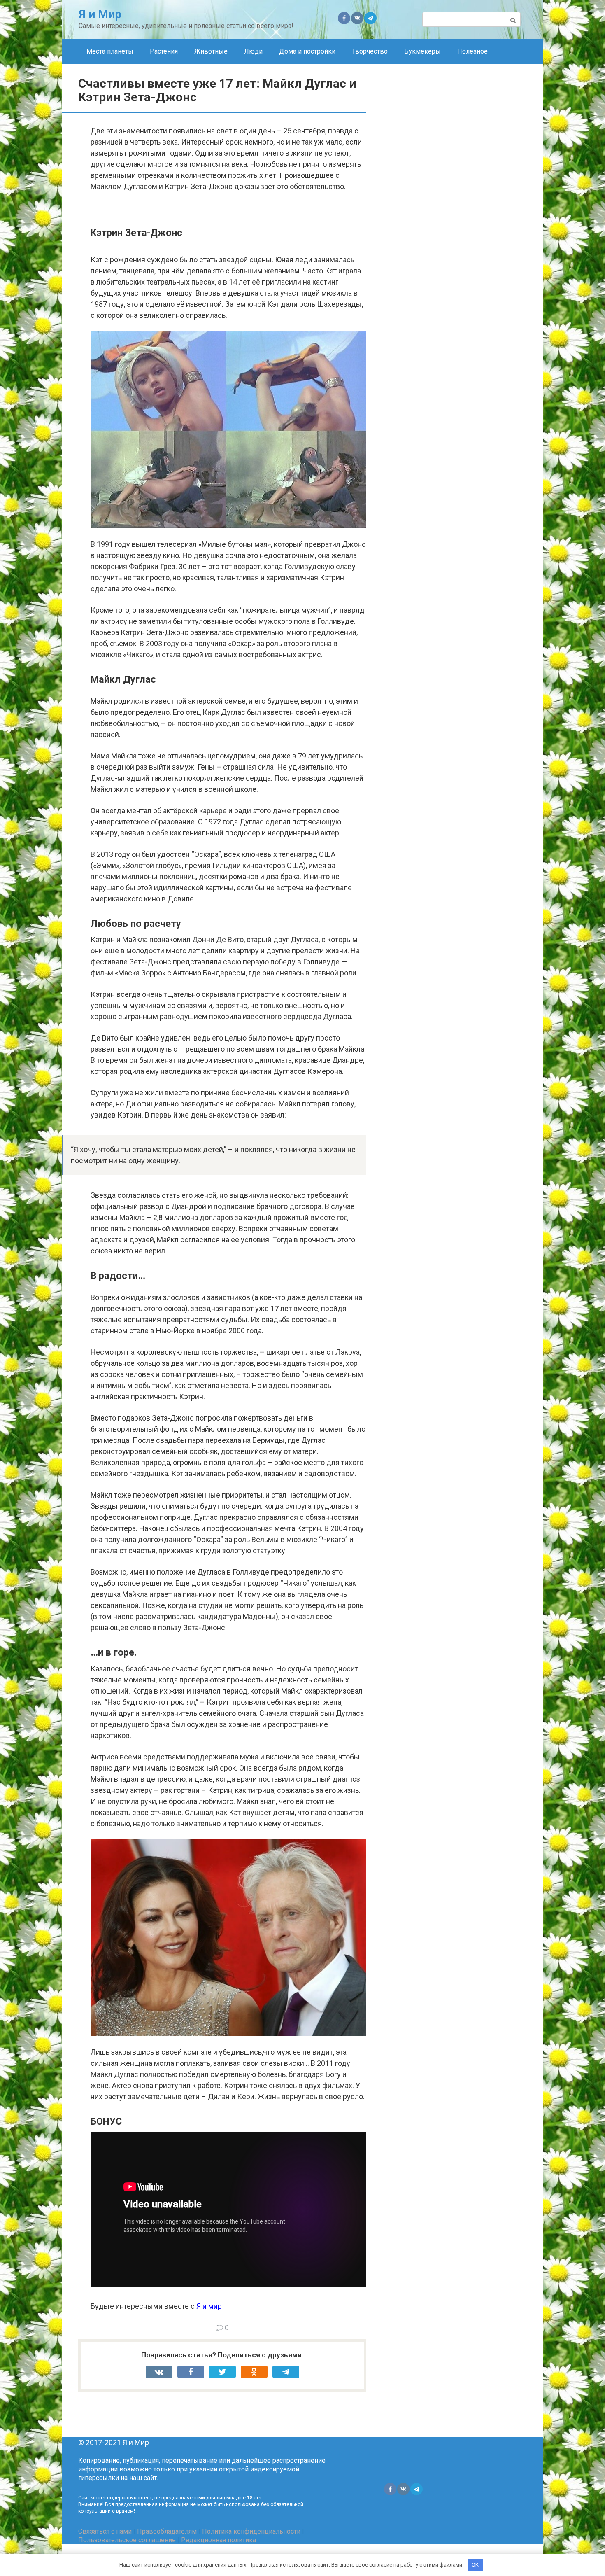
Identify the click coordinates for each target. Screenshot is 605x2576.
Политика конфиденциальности (251, 2531)
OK (475, 2565)
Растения (164, 51)
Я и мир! (210, 2306)
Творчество (370, 51)
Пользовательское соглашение (127, 2540)
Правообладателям (167, 2531)
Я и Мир (100, 14)
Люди (253, 51)
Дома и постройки (307, 51)
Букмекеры (422, 51)
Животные (211, 51)
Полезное (472, 51)
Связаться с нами (105, 2531)
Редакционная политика (219, 2540)
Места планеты (110, 51)
